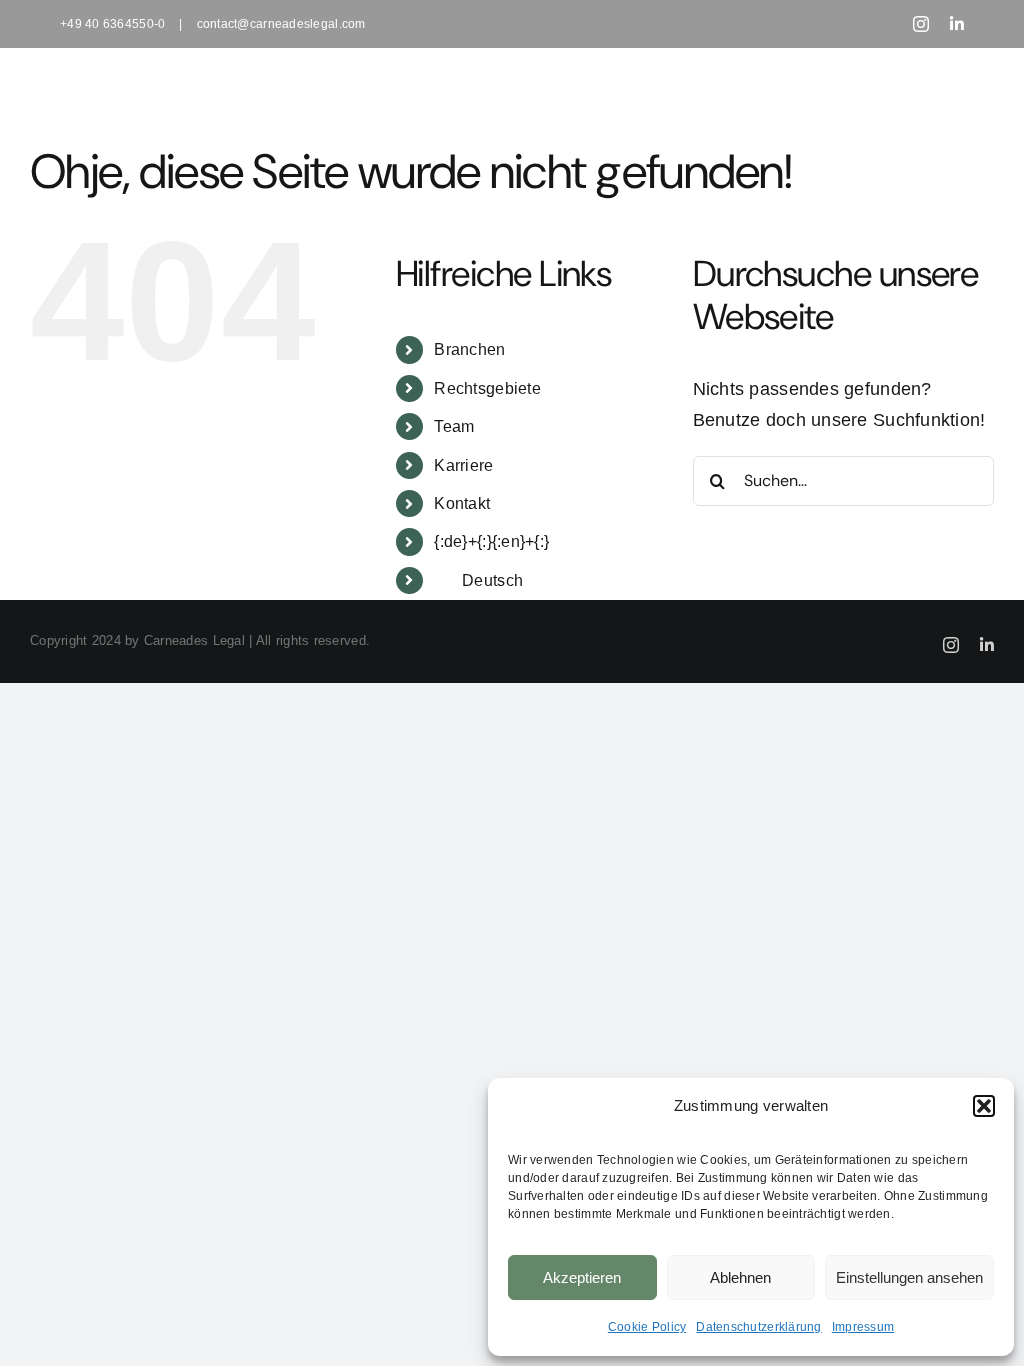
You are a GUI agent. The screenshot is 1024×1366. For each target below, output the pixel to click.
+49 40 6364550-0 (112, 24)
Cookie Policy (647, 1327)
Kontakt (462, 503)
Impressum (863, 1327)
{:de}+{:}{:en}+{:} (491, 541)
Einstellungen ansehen (909, 1277)
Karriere (463, 465)
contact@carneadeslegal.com (281, 24)
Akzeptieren (582, 1277)
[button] (984, 1106)
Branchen (469, 349)
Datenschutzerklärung (758, 1327)
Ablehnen (740, 1277)
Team (454, 426)
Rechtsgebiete (487, 388)
